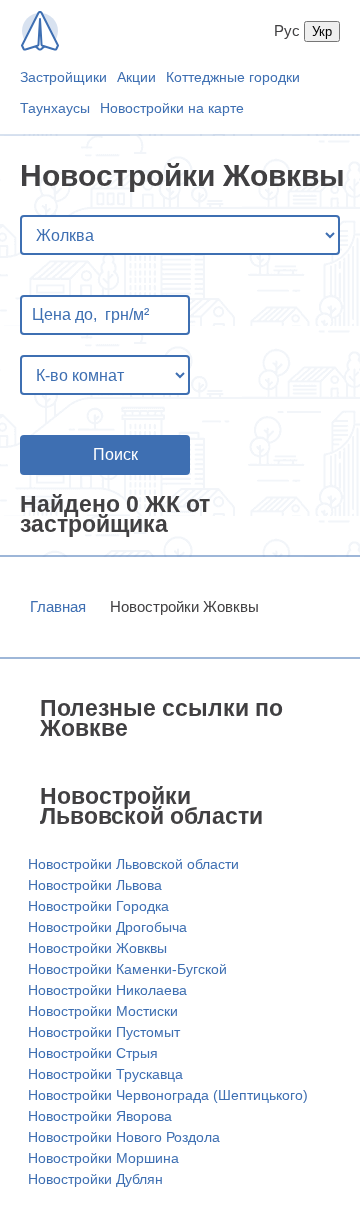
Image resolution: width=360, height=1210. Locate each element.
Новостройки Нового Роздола (124, 1137)
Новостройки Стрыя (93, 1053)
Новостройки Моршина (103, 1158)
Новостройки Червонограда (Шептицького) (168, 1095)
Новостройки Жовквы (97, 948)
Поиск (115, 454)
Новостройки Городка (98, 906)
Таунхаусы (55, 108)
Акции (136, 77)
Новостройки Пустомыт (104, 1032)
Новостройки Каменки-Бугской (127, 969)
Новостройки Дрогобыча (107, 927)
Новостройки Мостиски (103, 1011)
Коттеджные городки (233, 77)
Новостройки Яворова (100, 1116)
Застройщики (63, 77)
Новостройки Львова (95, 885)
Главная (58, 606)
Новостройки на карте (172, 108)
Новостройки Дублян (95, 1179)
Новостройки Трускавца (105, 1074)
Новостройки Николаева (107, 990)
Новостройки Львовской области (133, 864)
